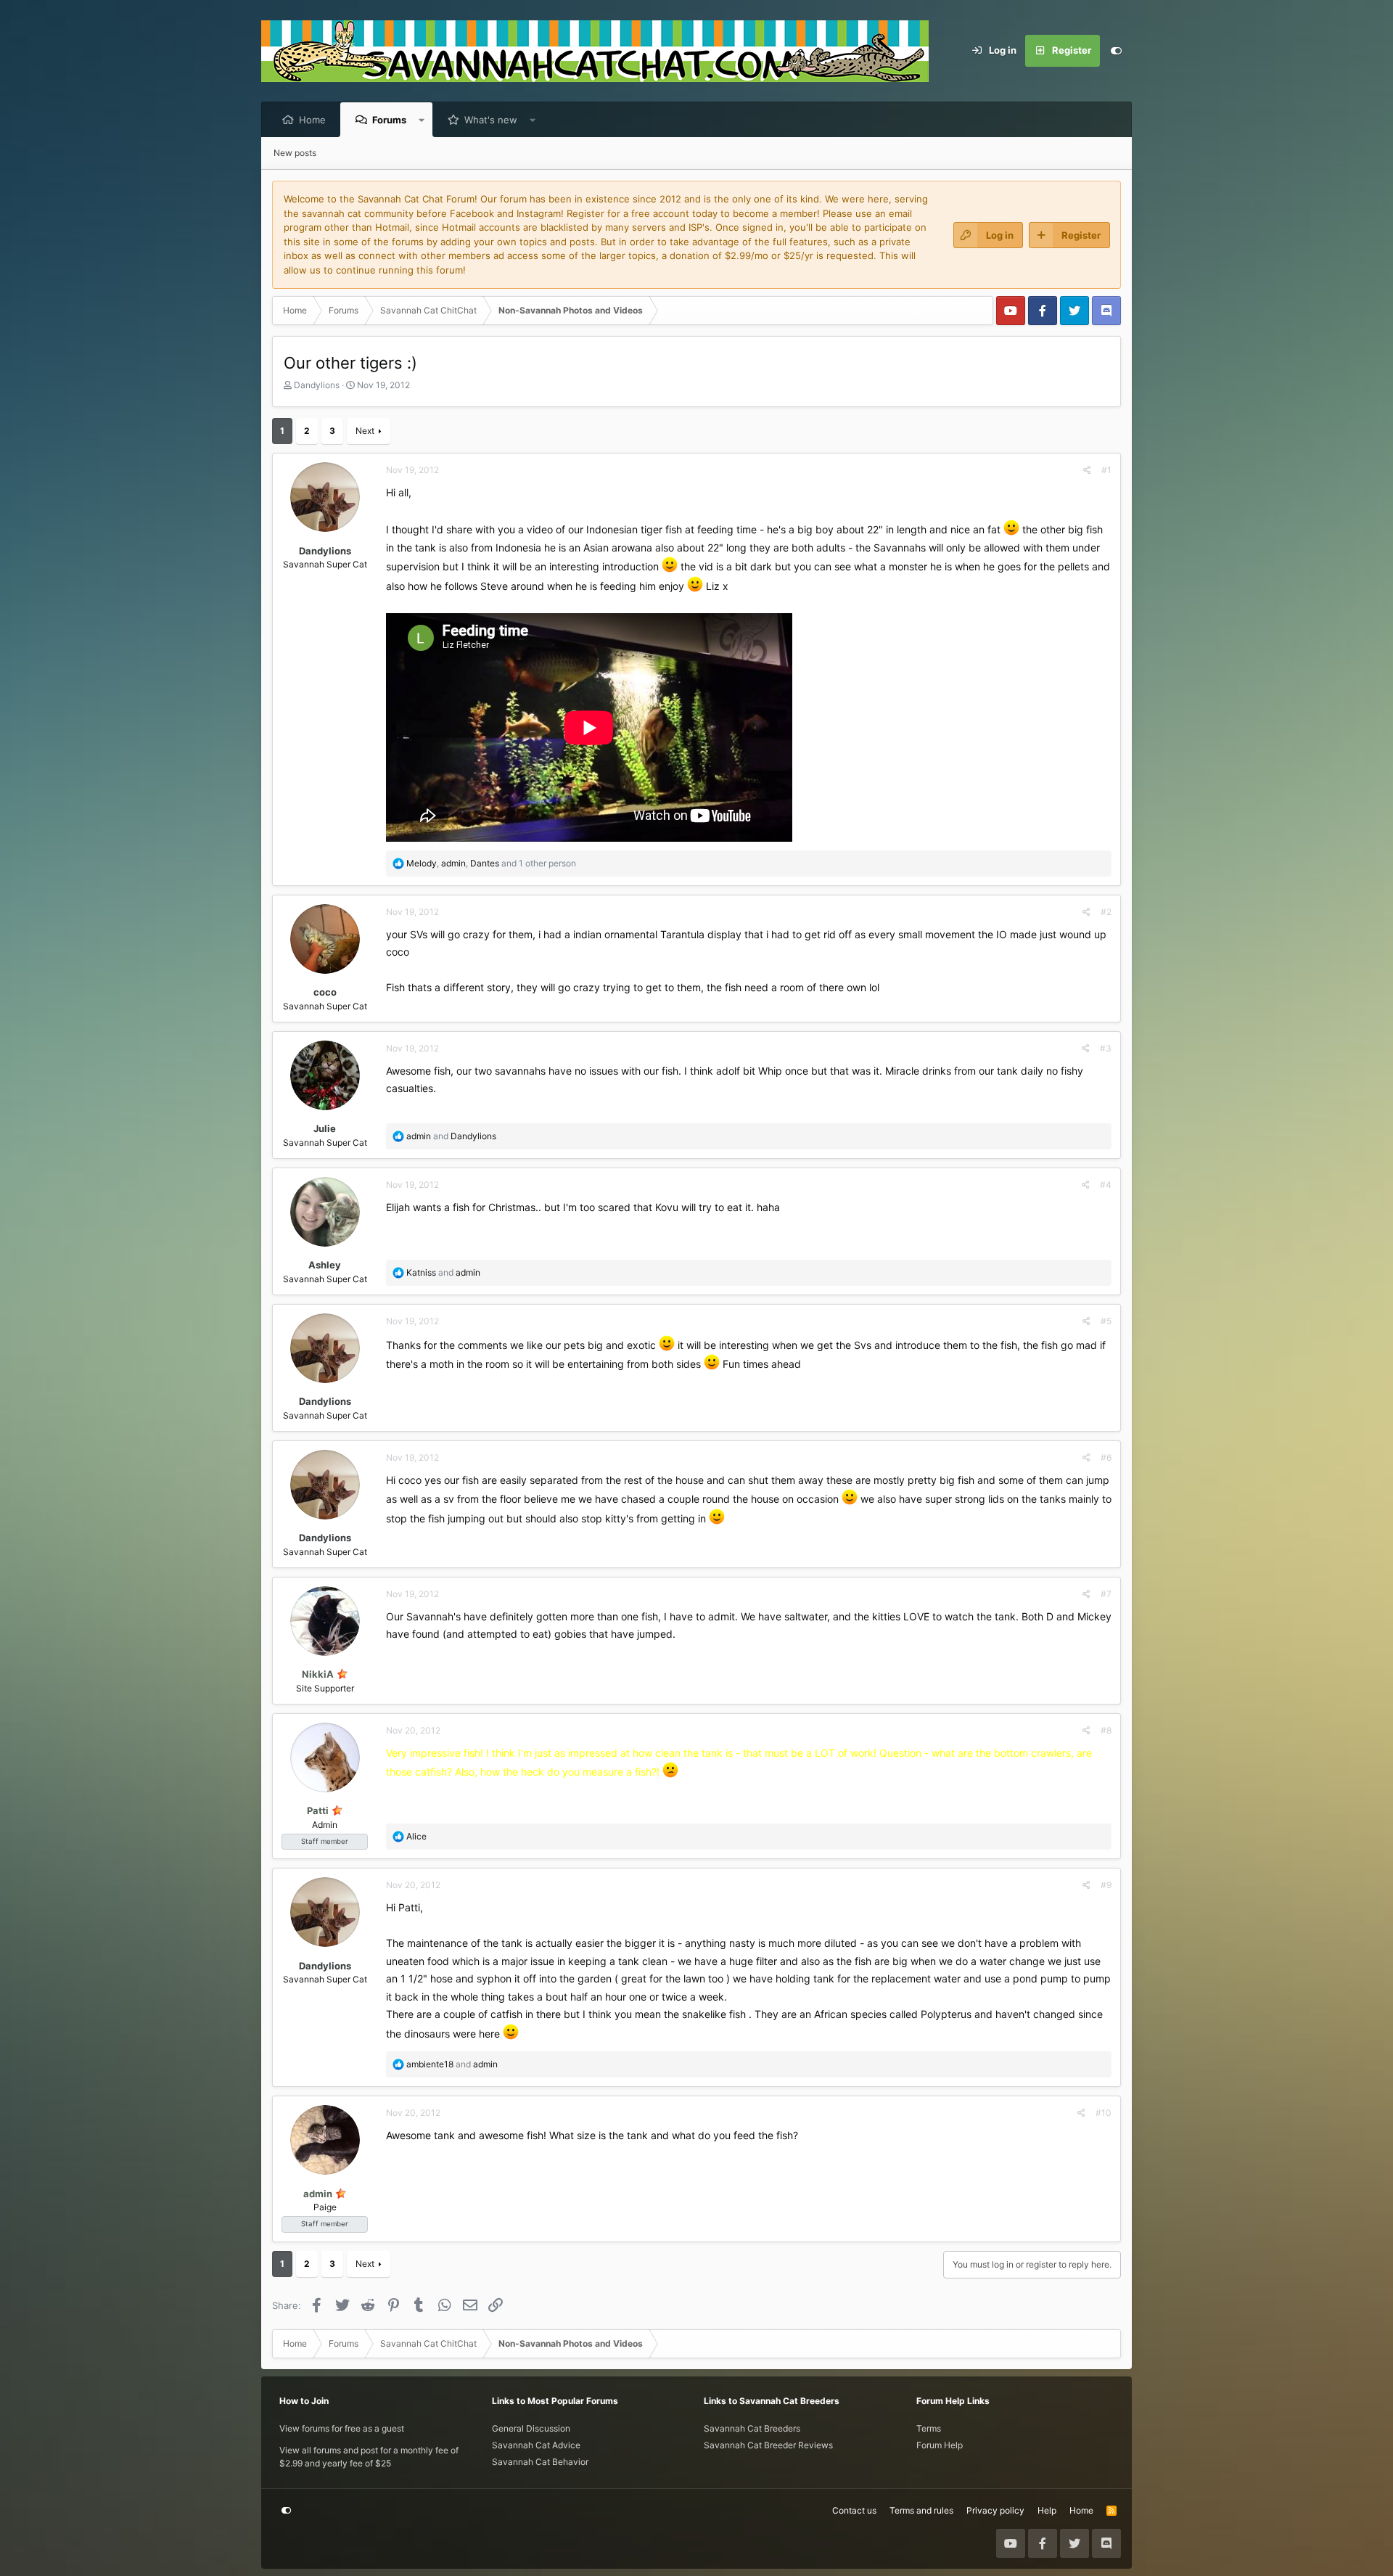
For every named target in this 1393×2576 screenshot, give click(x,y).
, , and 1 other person (491, 863)
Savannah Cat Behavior (540, 2462)
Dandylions (317, 385)
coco (325, 992)
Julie (325, 1128)
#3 (1106, 1048)
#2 (1106, 912)
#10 (1104, 2113)
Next (365, 431)
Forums (389, 120)
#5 (1106, 1321)
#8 (1106, 1730)
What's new (491, 120)
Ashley (325, 1265)
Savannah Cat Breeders (752, 2428)
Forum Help (940, 2445)
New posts (295, 153)
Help (1047, 2510)
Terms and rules (921, 2510)
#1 (1106, 470)
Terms (929, 2428)
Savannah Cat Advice (536, 2445)
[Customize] (1116, 51)
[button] (422, 120)
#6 (1106, 1457)
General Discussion (531, 2428)
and (451, 1136)
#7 (1106, 1594)
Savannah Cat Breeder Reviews (768, 2445)
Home (312, 120)
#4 (1106, 1185)
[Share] (1087, 470)
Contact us (854, 2510)
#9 (1106, 1885)
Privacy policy (995, 2510)
